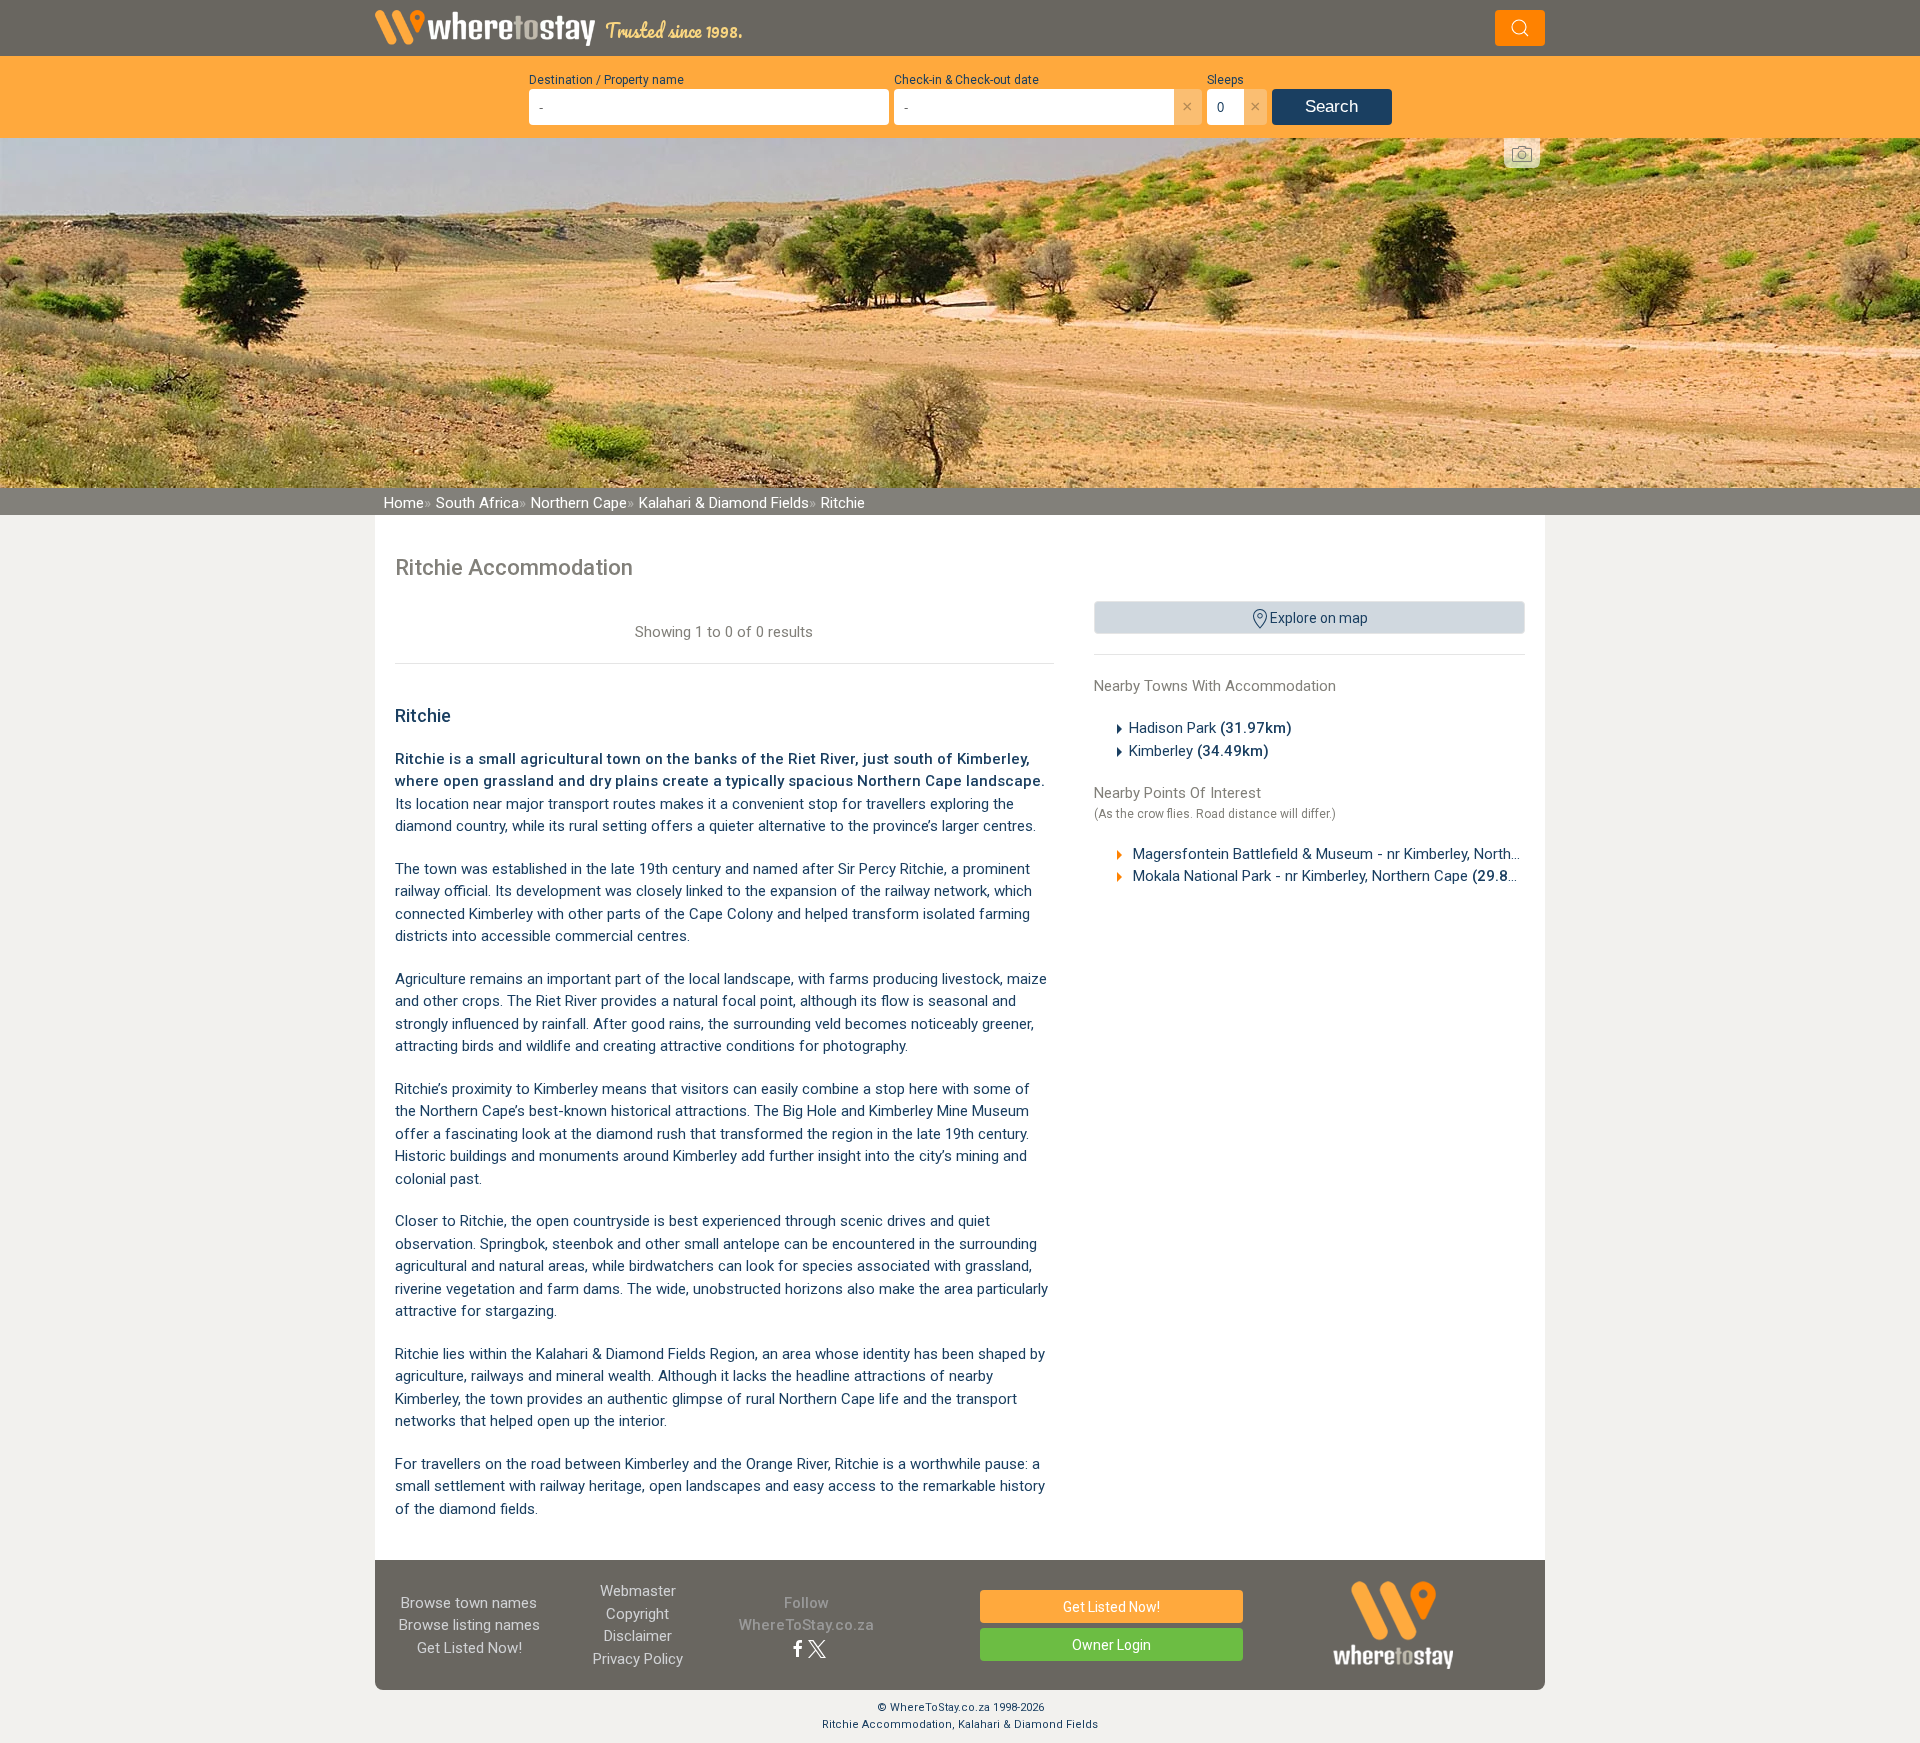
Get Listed (469, 1648)
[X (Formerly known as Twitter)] (817, 1648)
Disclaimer (638, 1636)
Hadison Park (1210, 728)
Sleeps (1225, 80)
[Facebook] (798, 1648)
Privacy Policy (638, 1659)
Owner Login (1111, 1645)
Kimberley (1199, 751)
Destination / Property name (606, 80)
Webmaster (638, 1591)
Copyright (637, 1614)
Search (1331, 106)
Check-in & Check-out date (966, 80)
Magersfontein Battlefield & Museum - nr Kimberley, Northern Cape (1387, 854)
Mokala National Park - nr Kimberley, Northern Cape (1336, 876)
